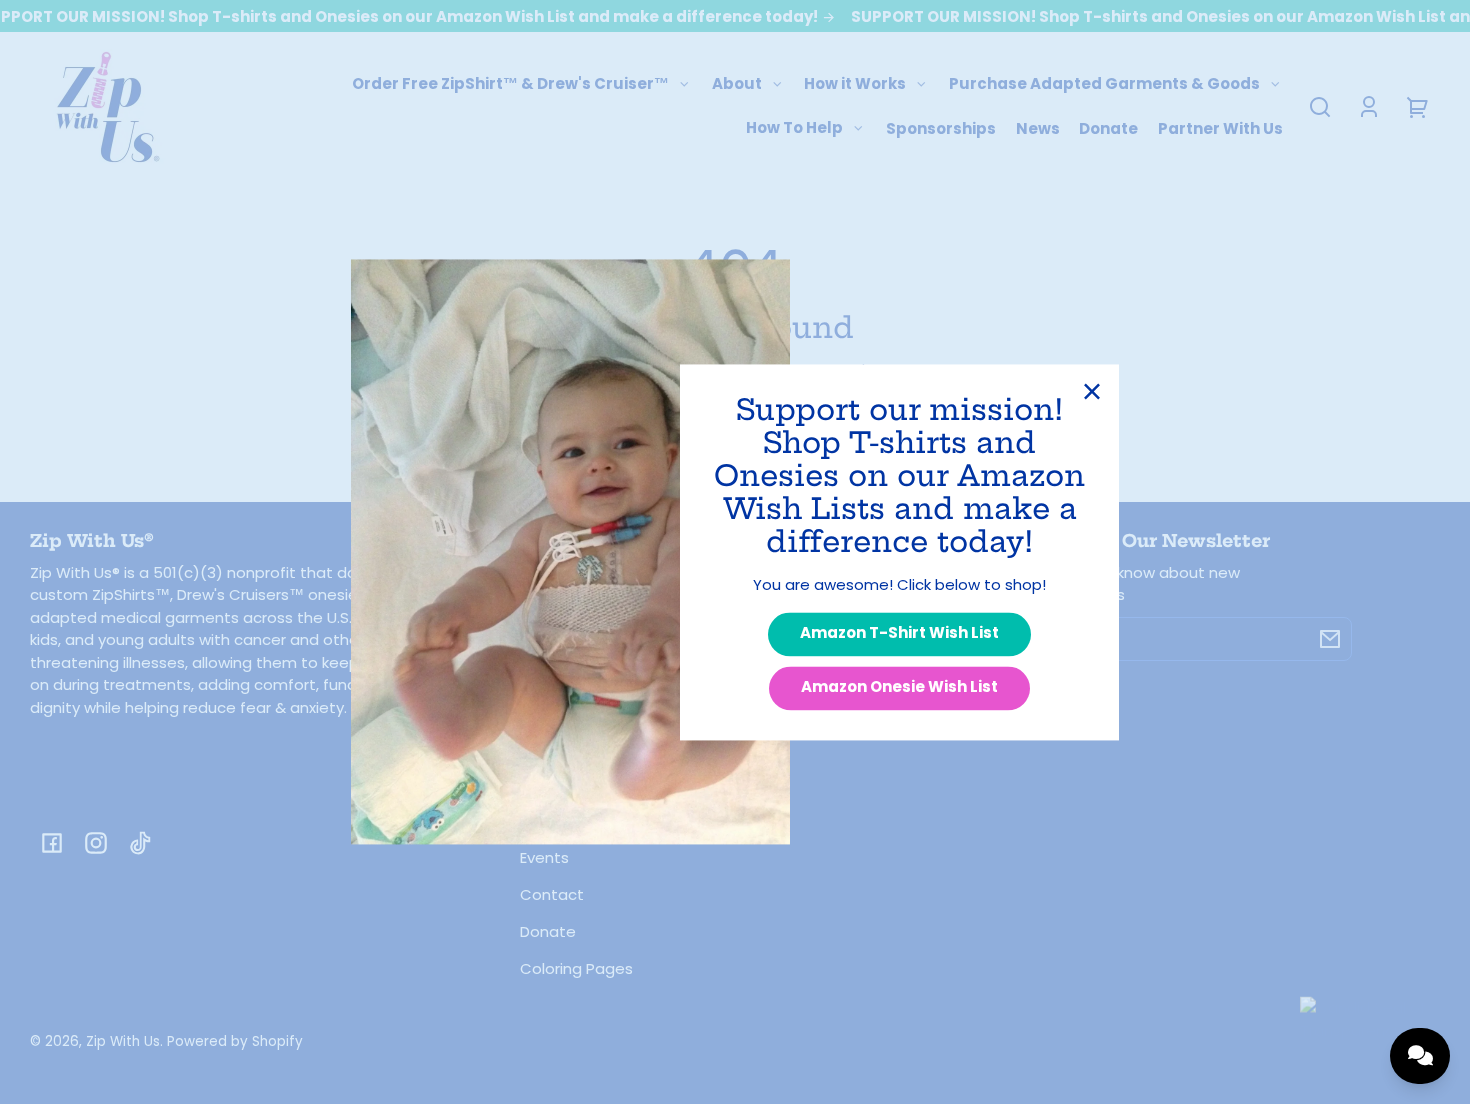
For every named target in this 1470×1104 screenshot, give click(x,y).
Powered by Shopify (235, 1041)
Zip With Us (123, 1041)
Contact (552, 894)
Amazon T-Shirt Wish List (899, 633)
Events (544, 857)
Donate (1108, 128)
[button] (1320, 107)
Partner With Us (1220, 128)
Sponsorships (941, 128)
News (1038, 128)
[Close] (1092, 391)
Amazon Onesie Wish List (899, 687)
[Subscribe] (1330, 639)
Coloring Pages (576, 968)
